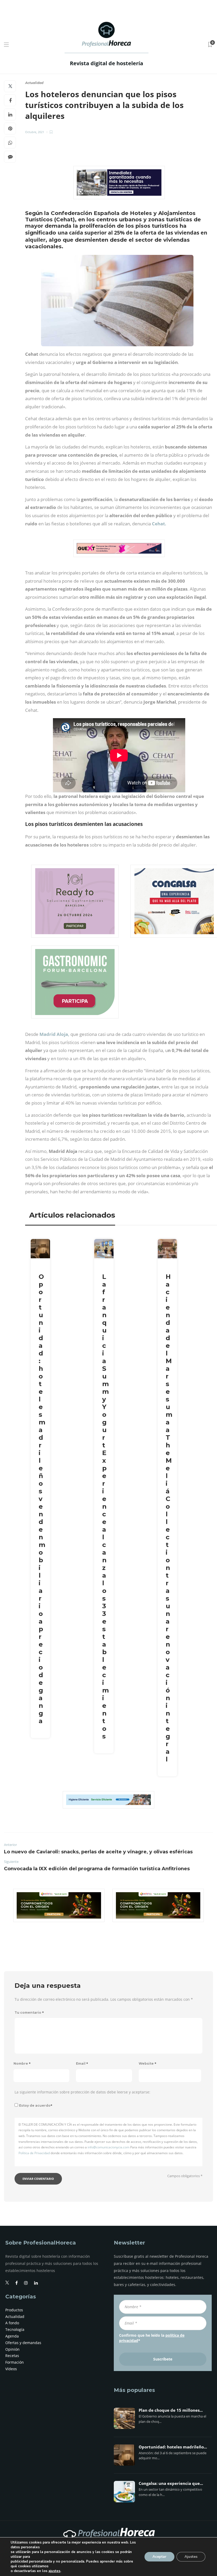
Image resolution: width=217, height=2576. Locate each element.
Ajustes (191, 2557)
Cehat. (159, 524)
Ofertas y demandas (23, 2343)
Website (148, 2063)
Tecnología (15, 2329)
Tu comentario (29, 2012)
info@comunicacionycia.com (108, 2147)
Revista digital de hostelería (107, 63)
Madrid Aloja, (54, 1034)
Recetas (12, 2356)
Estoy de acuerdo (36, 2105)
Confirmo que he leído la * (152, 2338)
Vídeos (11, 2369)
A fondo (12, 2323)
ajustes (54, 2571)
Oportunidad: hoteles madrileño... (173, 2447)
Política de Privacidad (34, 2153)
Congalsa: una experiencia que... (171, 2484)
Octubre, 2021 (35, 132)
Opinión (12, 2349)
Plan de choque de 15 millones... (171, 2410)
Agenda (12, 2336)
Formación (15, 2362)
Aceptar (159, 2557)
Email (82, 2063)
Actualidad (34, 83)
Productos (14, 2310)
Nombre (22, 2063)
